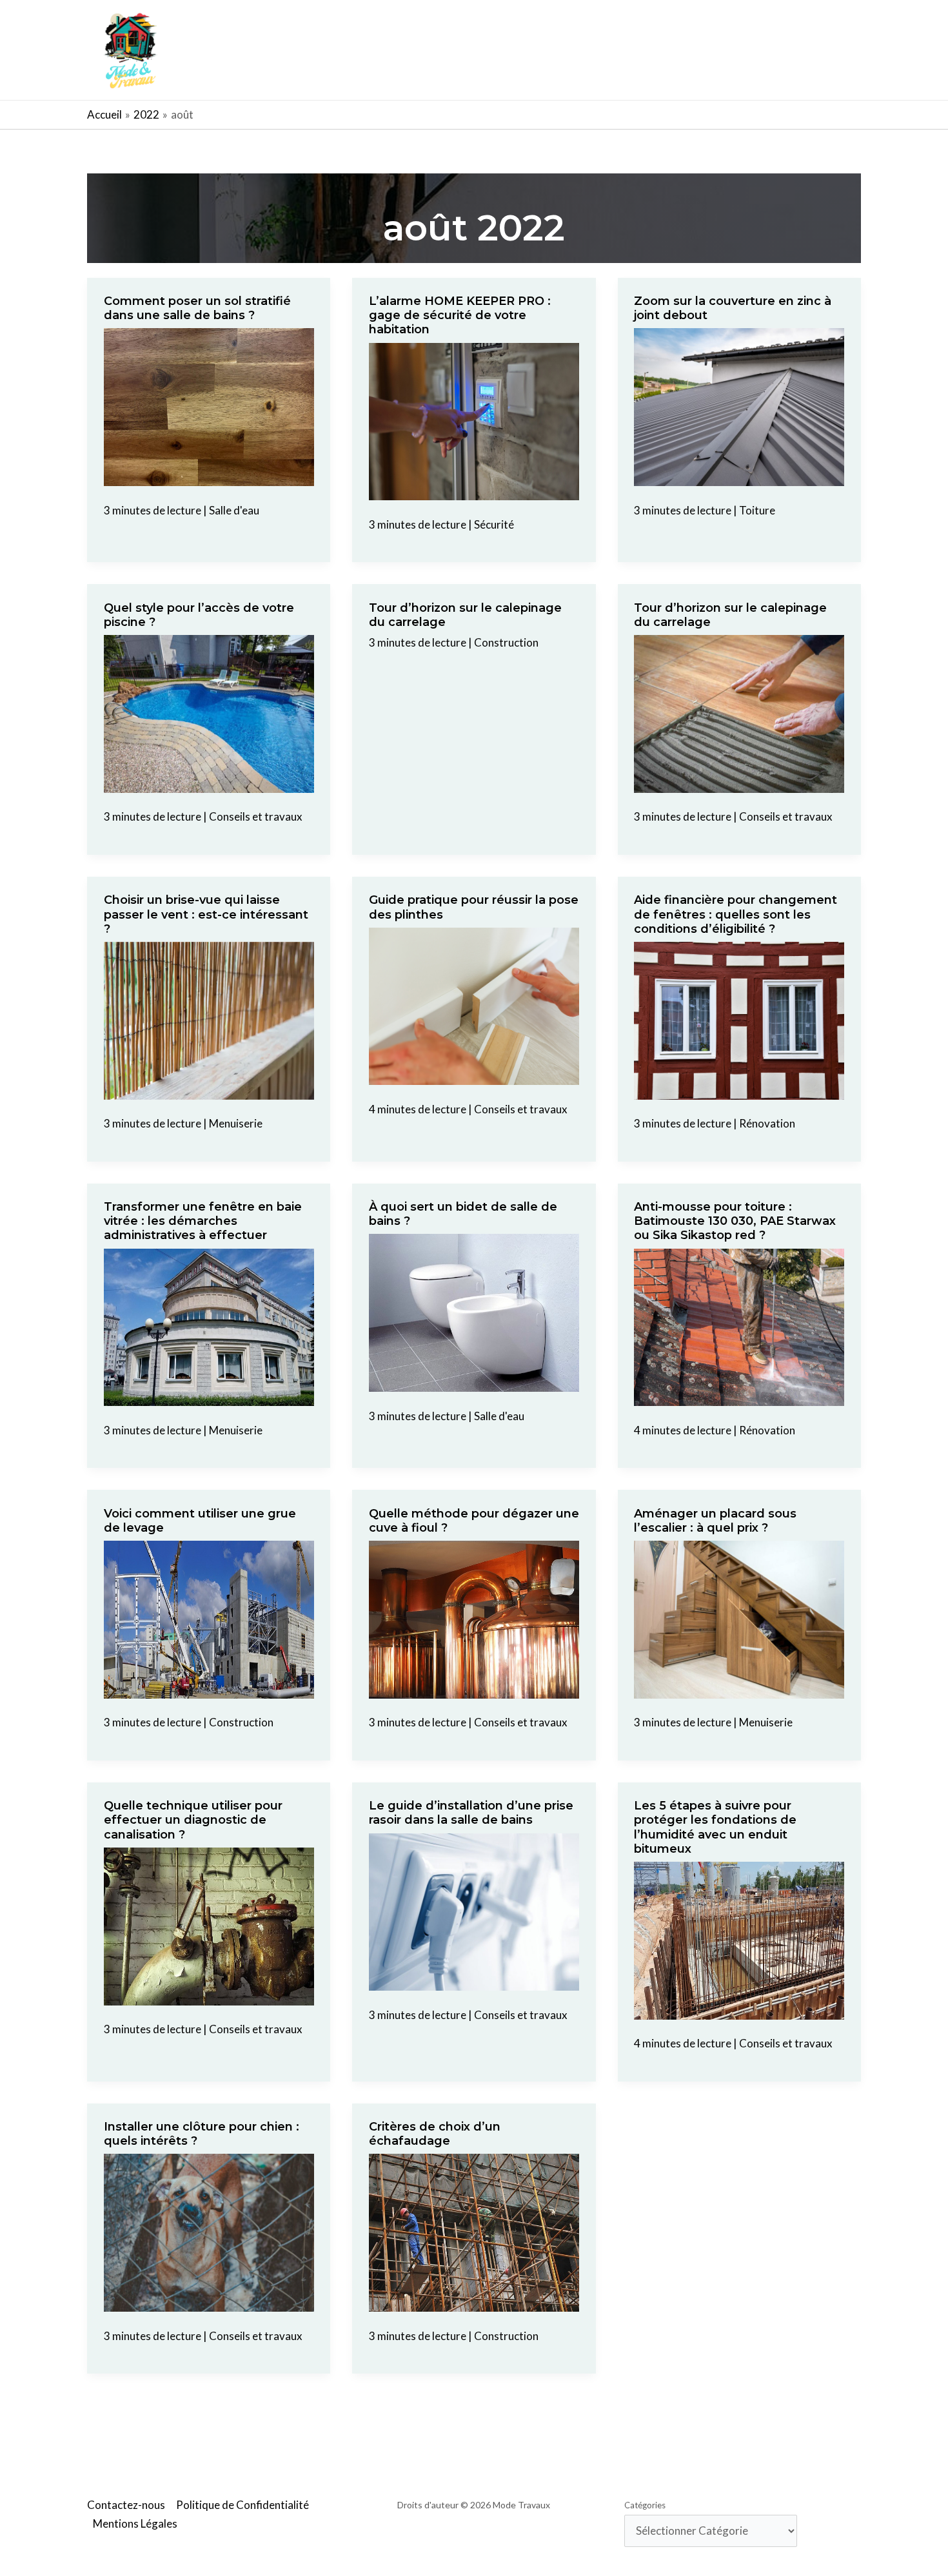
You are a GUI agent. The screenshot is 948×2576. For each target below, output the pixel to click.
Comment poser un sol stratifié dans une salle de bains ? (197, 308)
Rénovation (767, 1123)
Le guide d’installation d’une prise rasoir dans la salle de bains (471, 1813)
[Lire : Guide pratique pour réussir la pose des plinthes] (474, 1005)
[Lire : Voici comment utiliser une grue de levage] (209, 1618)
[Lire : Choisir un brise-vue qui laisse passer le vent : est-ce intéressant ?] (209, 1020)
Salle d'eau (234, 510)
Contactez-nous (126, 2505)
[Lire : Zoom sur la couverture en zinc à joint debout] (739, 406)
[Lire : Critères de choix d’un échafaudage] (474, 2231)
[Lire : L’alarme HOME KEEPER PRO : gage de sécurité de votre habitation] (474, 420)
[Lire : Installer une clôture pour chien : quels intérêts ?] (209, 2231)
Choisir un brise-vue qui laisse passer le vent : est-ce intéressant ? (206, 914)
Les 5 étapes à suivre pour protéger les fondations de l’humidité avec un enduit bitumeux (715, 1827)
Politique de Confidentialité (242, 2505)
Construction (506, 642)
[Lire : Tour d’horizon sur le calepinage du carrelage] (739, 713)
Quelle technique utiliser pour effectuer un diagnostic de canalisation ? (193, 1820)
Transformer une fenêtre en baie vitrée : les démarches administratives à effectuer (203, 1221)
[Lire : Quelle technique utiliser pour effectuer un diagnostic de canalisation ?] (209, 1925)
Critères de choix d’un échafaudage (435, 2134)
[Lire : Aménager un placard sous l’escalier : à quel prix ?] (739, 1618)
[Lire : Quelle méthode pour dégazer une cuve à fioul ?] (474, 1618)
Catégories (645, 2505)
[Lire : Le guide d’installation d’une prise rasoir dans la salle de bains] (474, 1910)
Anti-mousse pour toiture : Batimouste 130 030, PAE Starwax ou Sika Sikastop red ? (735, 1221)
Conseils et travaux (256, 816)
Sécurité (494, 524)
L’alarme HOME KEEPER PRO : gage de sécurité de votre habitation (460, 315)
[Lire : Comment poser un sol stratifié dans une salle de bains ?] (209, 406)
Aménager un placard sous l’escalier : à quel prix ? (715, 1521)
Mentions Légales (135, 2523)
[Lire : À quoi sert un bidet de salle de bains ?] (474, 1312)
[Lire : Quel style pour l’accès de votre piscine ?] (209, 713)
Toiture (757, 510)
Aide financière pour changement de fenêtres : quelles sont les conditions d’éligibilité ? (736, 914)
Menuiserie (236, 1123)
